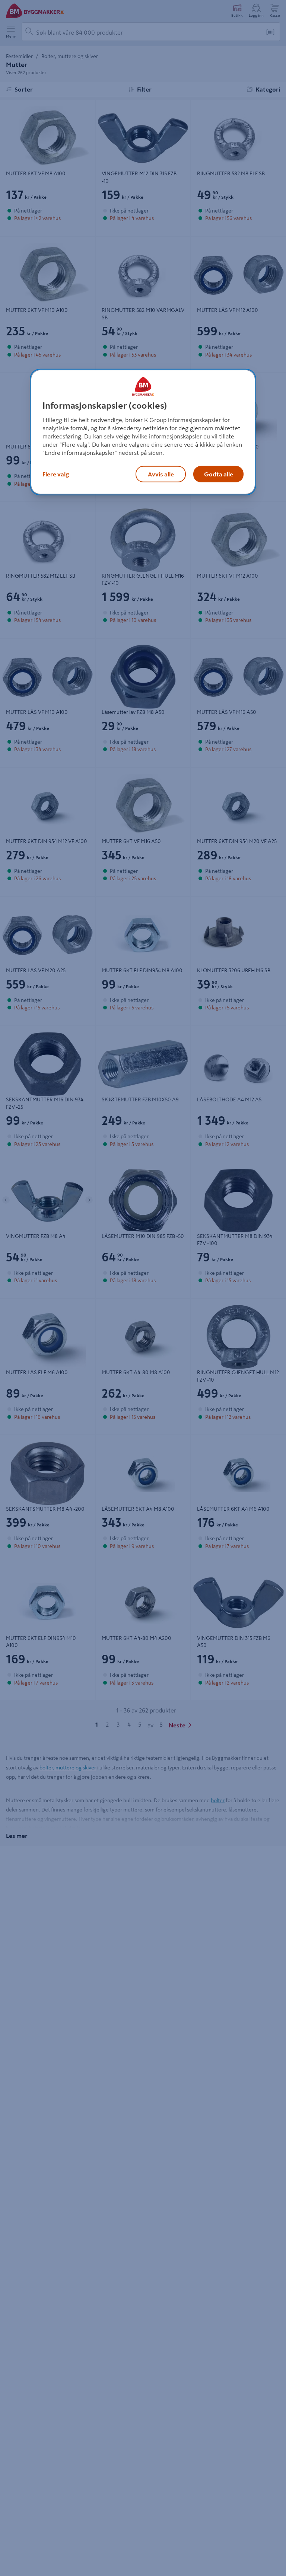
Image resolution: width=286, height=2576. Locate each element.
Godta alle (219, 474)
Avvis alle (161, 474)
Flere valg (56, 474)
